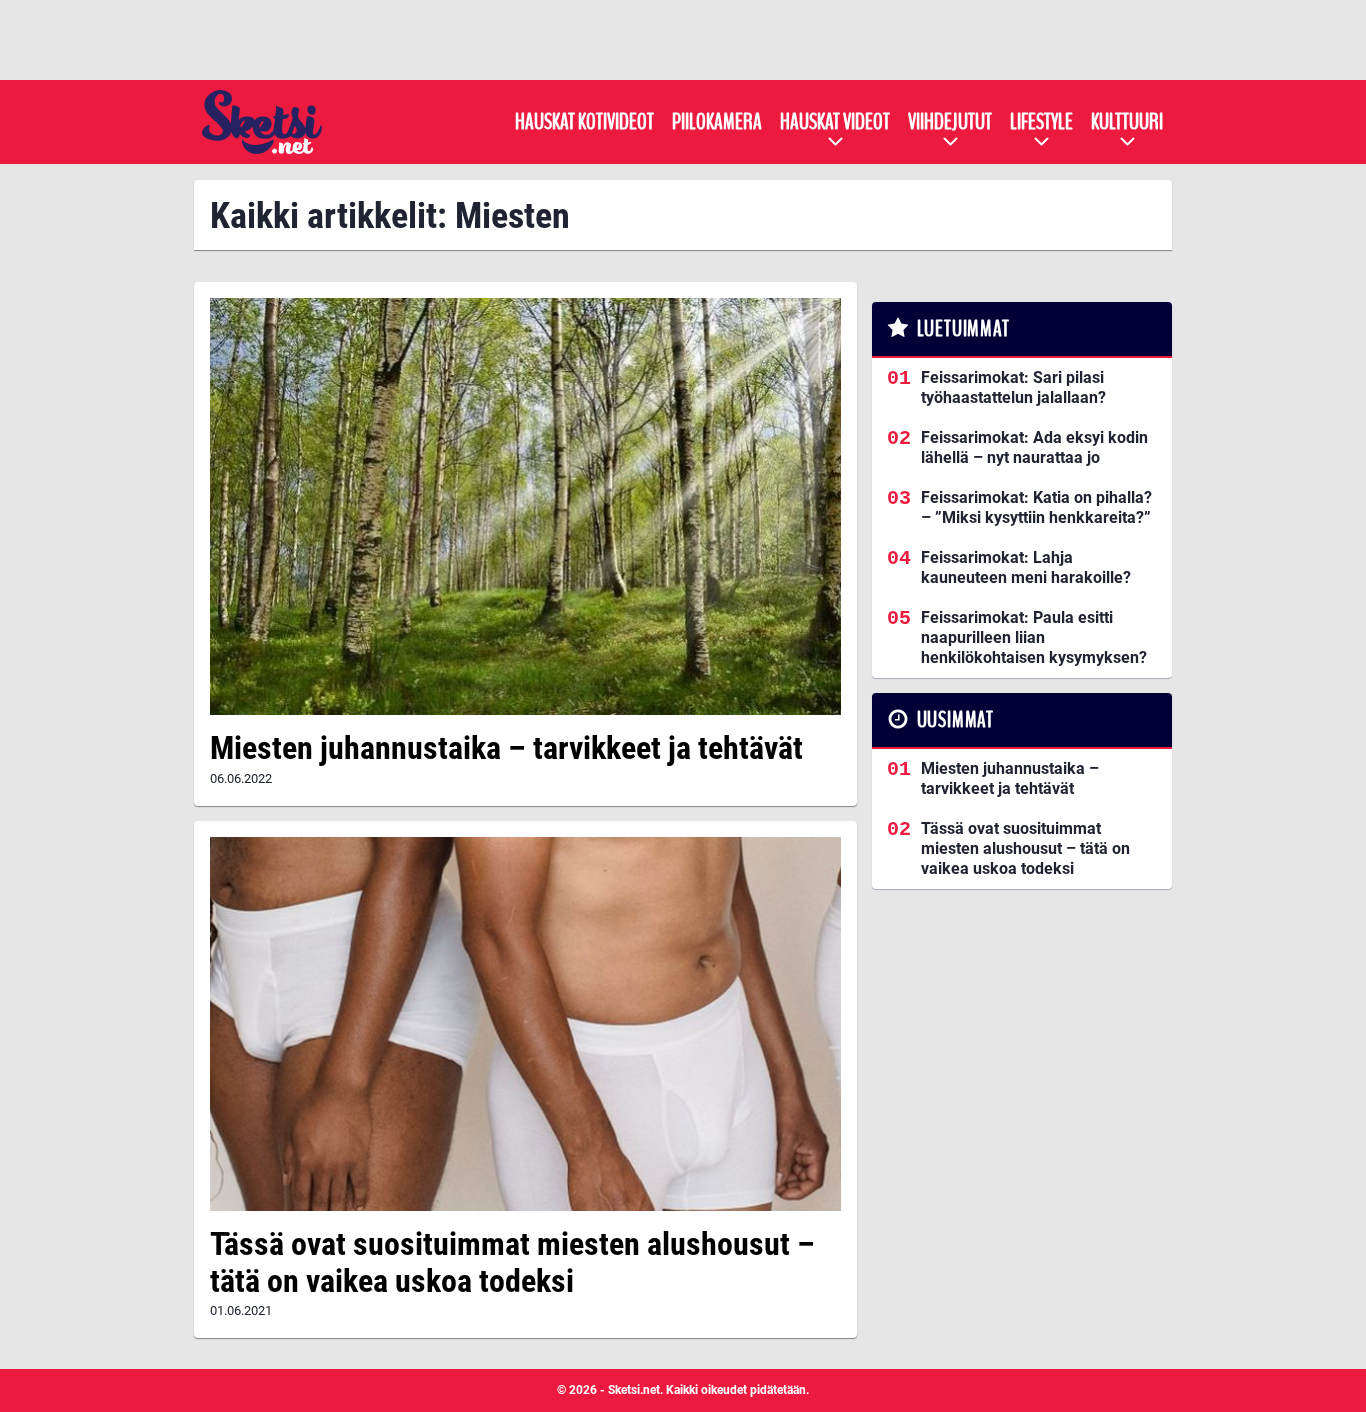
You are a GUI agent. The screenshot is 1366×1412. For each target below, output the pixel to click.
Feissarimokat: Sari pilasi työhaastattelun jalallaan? (1013, 387)
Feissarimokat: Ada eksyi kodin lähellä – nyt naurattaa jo (1034, 447)
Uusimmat (955, 720)
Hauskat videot (835, 122)
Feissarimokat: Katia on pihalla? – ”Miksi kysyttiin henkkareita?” (1036, 507)
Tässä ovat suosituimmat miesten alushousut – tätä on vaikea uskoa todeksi (512, 1262)
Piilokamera (717, 122)
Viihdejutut (950, 122)
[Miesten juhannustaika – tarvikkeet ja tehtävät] (525, 506)
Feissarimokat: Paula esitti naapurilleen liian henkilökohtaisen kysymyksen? (1034, 637)
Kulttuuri (1127, 122)
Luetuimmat (963, 329)
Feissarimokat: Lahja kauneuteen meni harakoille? (1026, 567)
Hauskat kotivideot (584, 122)
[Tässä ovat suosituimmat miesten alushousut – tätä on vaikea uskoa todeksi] (525, 1024)
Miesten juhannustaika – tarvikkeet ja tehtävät (506, 748)
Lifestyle (1041, 122)
